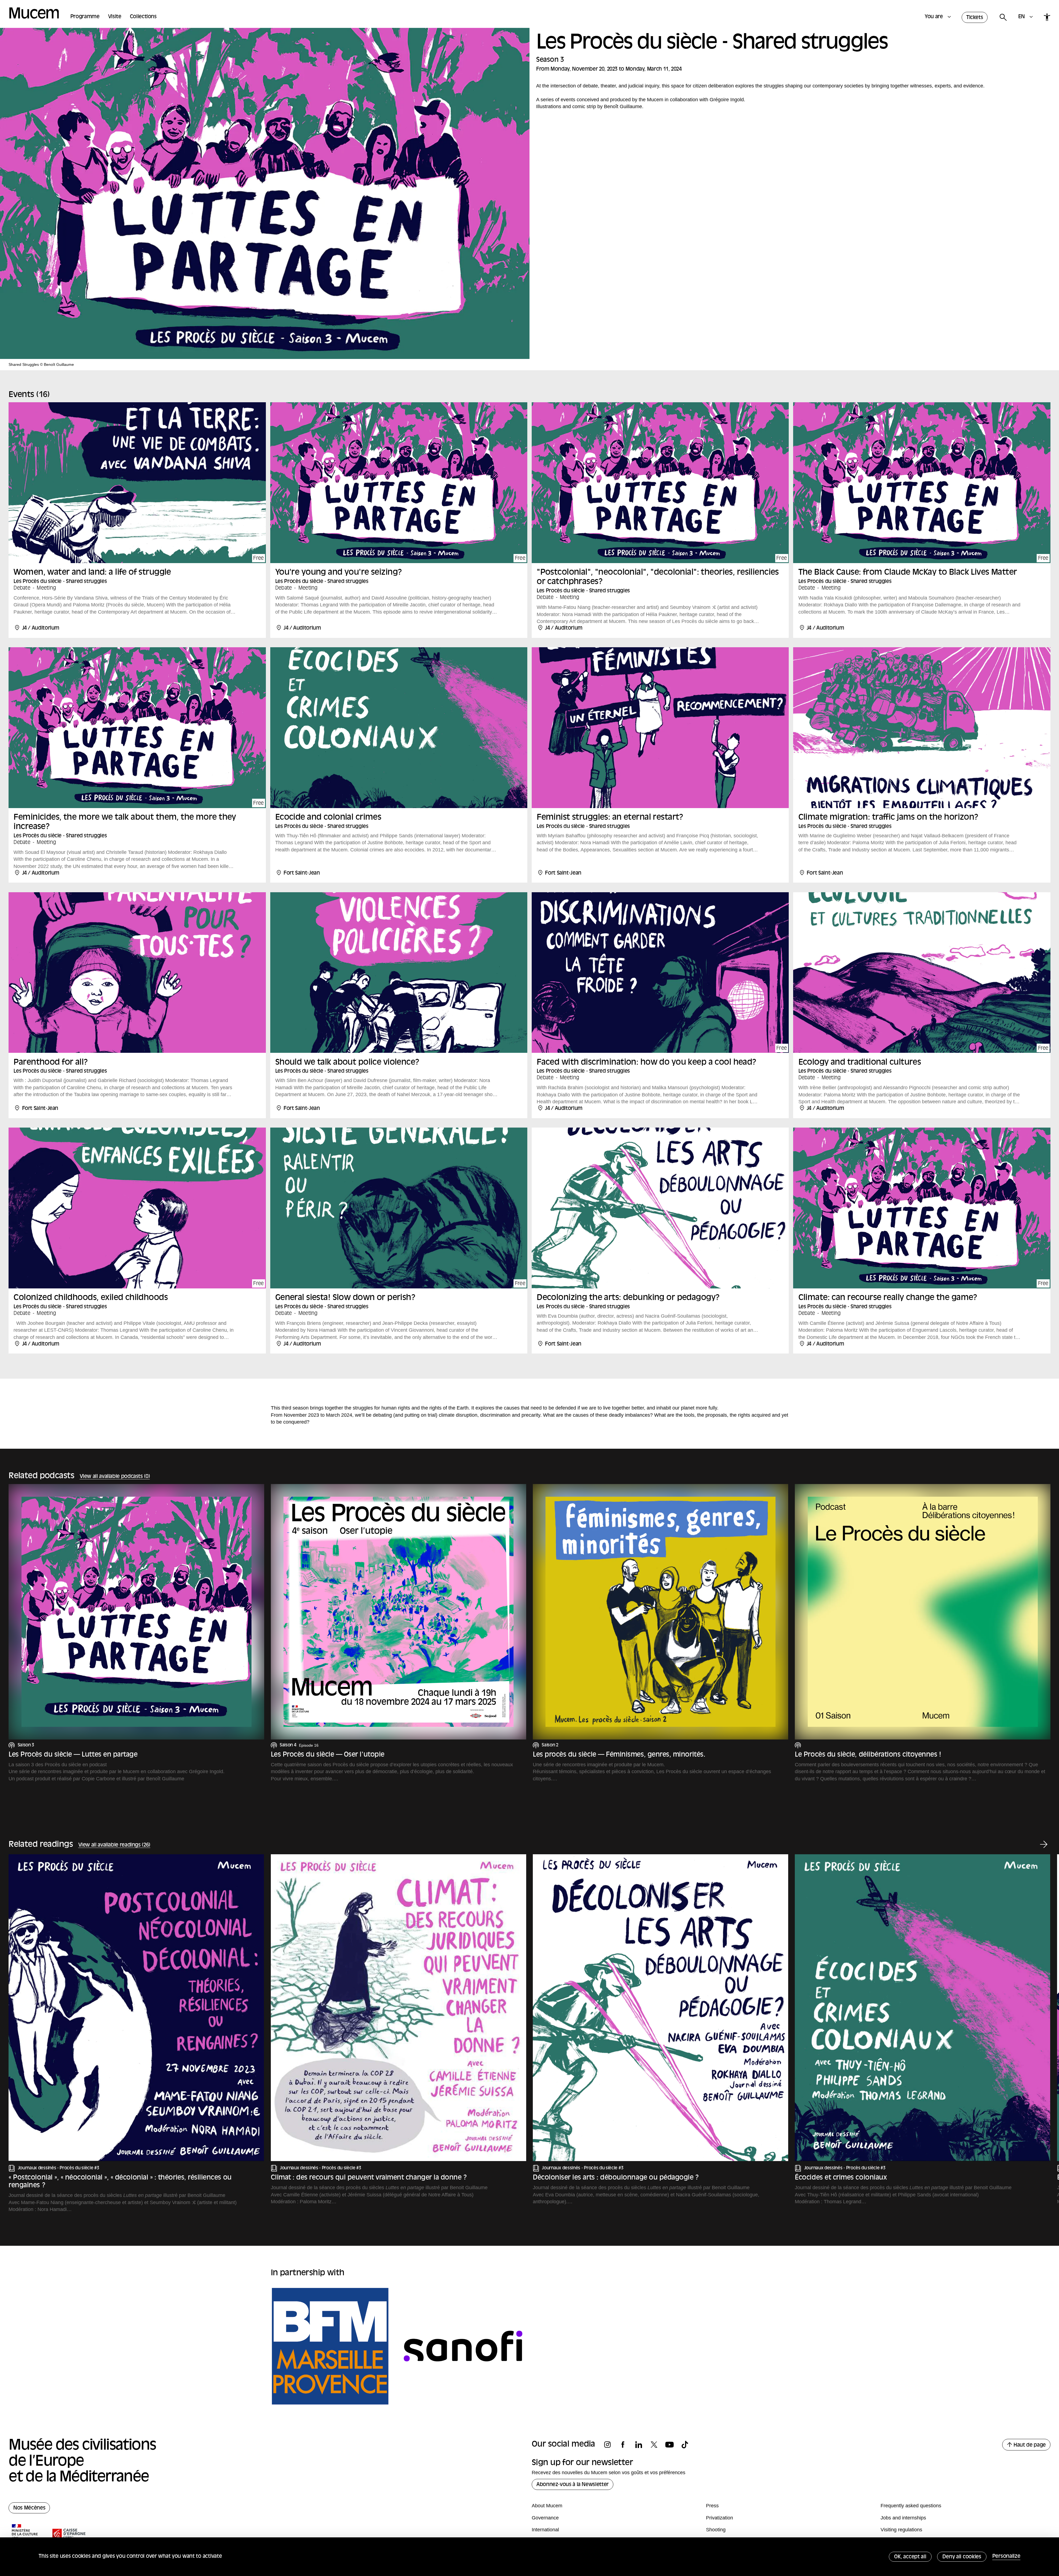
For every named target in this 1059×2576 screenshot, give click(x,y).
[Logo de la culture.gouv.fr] (25, 2534)
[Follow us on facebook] (626, 2445)
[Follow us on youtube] (672, 2445)
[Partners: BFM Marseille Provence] (330, 2346)
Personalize (1006, 2557)
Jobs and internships (903, 2518)
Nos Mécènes (29, 2508)
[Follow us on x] (657, 2445)
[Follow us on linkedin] (641, 2445)
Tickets (975, 18)
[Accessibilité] (1047, 17)
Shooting (716, 2530)
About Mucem (547, 2506)
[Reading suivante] (1044, 1845)
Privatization (720, 2518)
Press (712, 2506)
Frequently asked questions (911, 2506)
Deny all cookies (962, 2557)
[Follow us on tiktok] (688, 2445)
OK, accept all (910, 2557)
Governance (545, 2518)
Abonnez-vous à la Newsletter (573, 2485)
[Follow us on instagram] (610, 2445)
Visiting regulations (901, 2530)
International (545, 2530)
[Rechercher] (1003, 18)
